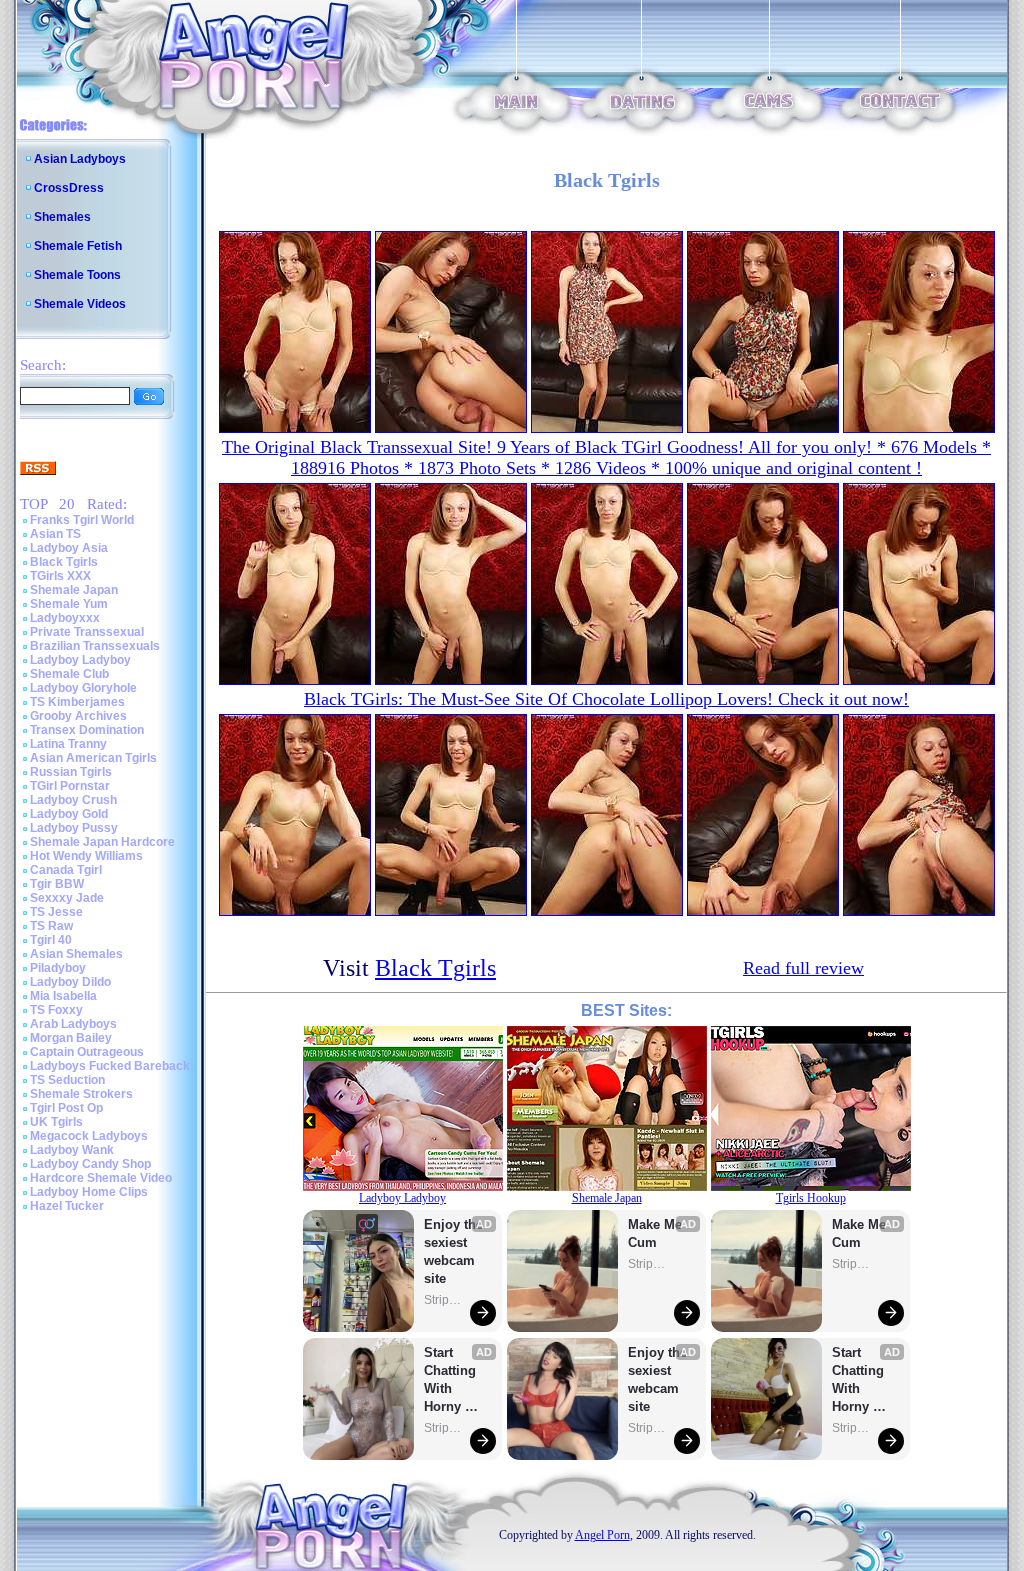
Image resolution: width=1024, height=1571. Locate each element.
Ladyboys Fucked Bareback (110, 1066)
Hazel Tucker (67, 1206)
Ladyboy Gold (69, 814)
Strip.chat (444, 1300)
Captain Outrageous (87, 1052)
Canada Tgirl (66, 870)
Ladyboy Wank (72, 1150)
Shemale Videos (80, 304)
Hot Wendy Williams (86, 856)
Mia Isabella (63, 996)
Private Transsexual (87, 632)
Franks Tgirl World (82, 520)
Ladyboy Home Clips (89, 1192)
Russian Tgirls (71, 772)
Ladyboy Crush (73, 800)
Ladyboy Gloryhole (83, 688)
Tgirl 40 (51, 940)
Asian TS (55, 534)
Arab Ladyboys (73, 1024)
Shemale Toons (77, 275)
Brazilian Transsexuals (95, 646)
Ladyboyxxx (65, 618)
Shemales (62, 217)
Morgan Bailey (71, 1038)
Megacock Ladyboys (89, 1136)
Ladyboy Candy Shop (90, 1164)
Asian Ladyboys (80, 159)
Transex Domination (87, 730)
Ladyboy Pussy (74, 828)
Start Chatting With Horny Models (452, 1380)
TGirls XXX (60, 576)
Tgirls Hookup (811, 1198)
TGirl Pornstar (70, 786)
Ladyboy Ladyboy (80, 660)
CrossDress (69, 188)
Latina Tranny (68, 744)
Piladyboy (58, 968)
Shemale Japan (74, 590)
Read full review (803, 968)
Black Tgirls (64, 562)
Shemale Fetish (78, 246)
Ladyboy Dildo (70, 982)
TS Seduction (67, 1080)
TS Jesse (56, 912)
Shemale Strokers (81, 1094)
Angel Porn (602, 1535)
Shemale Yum (69, 604)
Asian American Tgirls (93, 758)
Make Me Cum (657, 1233)
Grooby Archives (78, 716)
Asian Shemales (76, 954)
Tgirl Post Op (66, 1108)
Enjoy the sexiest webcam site (454, 1251)
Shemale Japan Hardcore (102, 842)
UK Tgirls (56, 1122)
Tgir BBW (57, 884)
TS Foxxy (56, 1010)
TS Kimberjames (77, 702)
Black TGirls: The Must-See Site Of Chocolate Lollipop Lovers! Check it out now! (606, 699)
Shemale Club (69, 674)
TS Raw (51, 926)
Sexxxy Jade (67, 898)
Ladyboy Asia (69, 548)
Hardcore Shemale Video (101, 1178)
